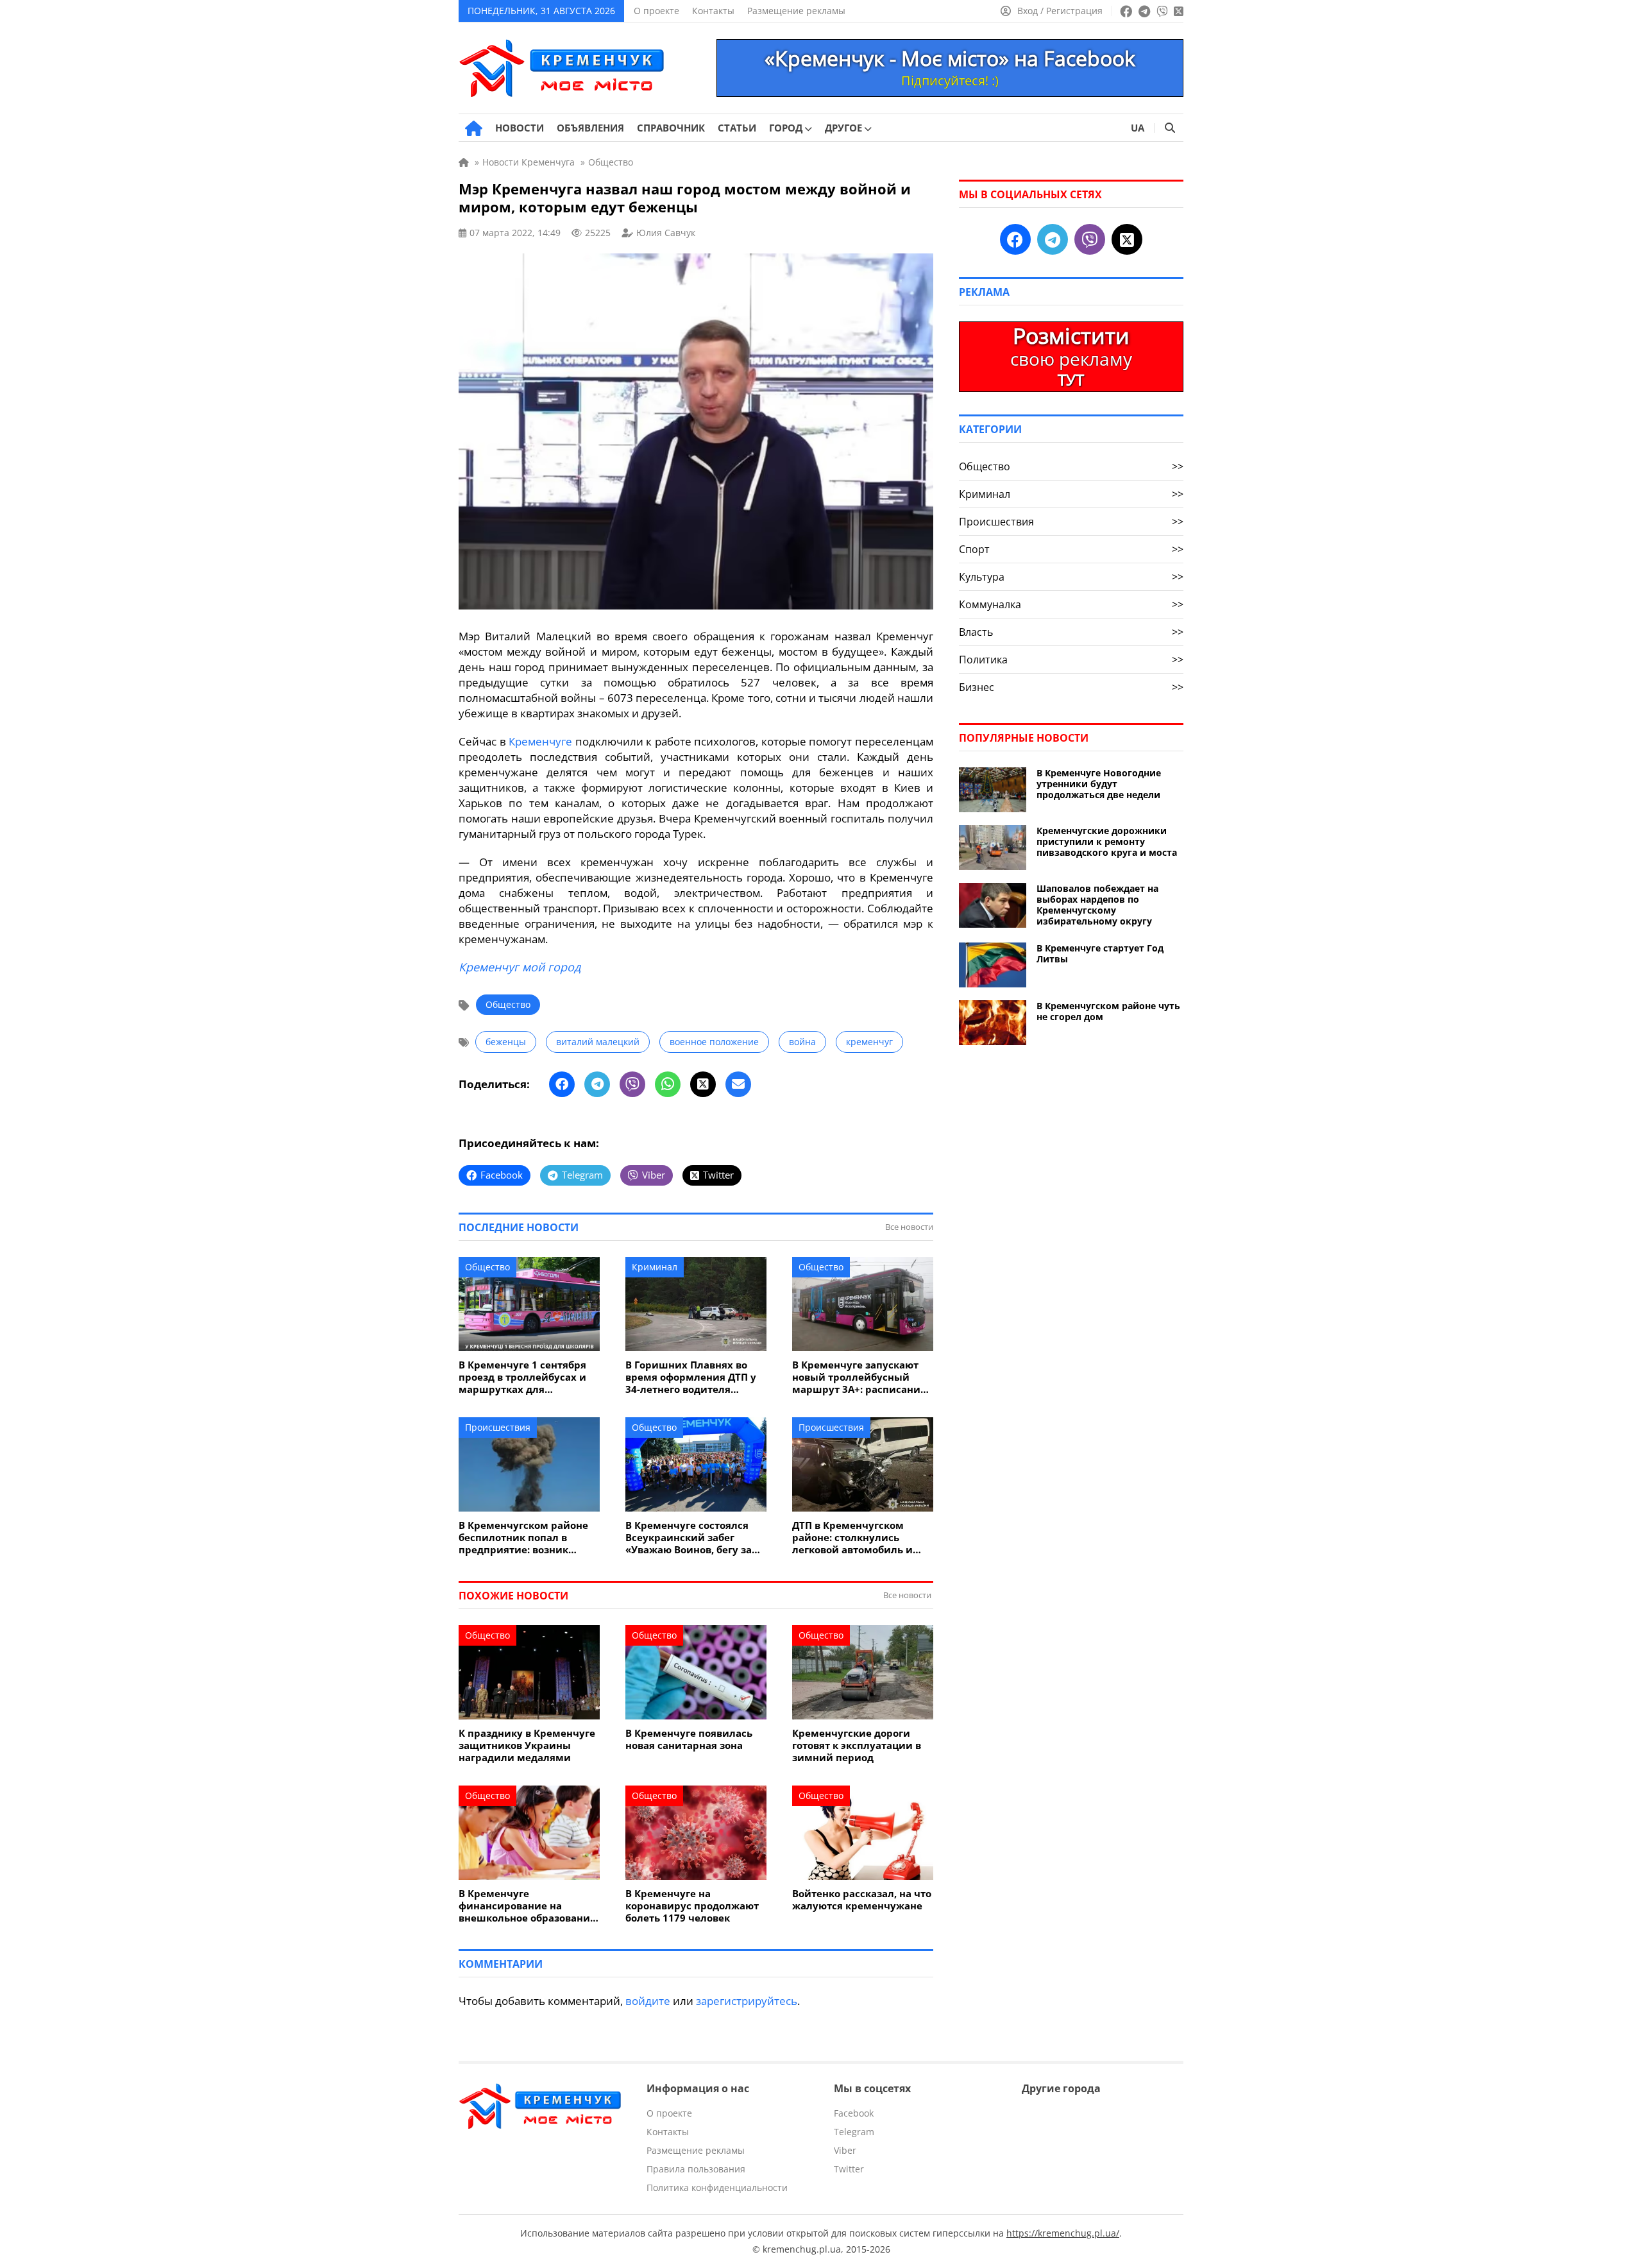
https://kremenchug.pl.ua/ (1063, 2233)
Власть (1071, 632)
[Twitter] (703, 1084)
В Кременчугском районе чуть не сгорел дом (1108, 1011)
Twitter (849, 2169)
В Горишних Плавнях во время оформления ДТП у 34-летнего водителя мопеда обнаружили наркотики (691, 1377)
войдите (648, 2001)
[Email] (738, 1084)
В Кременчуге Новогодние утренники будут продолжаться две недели (1099, 784)
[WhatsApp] (668, 1084)
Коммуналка (1071, 604)
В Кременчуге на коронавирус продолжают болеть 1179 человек (692, 1906)
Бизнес (1071, 687)
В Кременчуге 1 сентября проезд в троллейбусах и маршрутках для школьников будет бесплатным (522, 1377)
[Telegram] (597, 1084)
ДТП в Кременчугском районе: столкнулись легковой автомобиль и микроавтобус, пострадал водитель (858, 1538)
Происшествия (498, 1427)
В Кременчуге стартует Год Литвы (1100, 953)
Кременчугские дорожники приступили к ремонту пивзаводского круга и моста (1107, 841)
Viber (845, 2150)
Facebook (854, 2113)
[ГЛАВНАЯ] (474, 128)
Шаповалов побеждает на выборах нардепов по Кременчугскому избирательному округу (1097, 905)
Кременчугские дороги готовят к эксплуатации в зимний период (857, 1745)
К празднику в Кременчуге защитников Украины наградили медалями (527, 1745)
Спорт (1071, 549)
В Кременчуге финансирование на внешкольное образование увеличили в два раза (527, 1906)
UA (1138, 128)
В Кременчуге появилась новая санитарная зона (689, 1739)
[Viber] (632, 1084)
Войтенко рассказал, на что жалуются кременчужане (862, 1900)
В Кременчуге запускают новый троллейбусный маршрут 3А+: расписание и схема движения (859, 1377)
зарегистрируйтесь (747, 2001)
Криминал (655, 1267)
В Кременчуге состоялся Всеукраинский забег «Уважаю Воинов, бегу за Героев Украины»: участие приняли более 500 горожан (693, 1538)
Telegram (854, 2132)
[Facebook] (562, 1084)
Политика (1071, 660)
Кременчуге (540, 741)
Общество (508, 1004)
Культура (1071, 577)
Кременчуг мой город (520, 967)
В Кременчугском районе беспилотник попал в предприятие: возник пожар (523, 1538)
